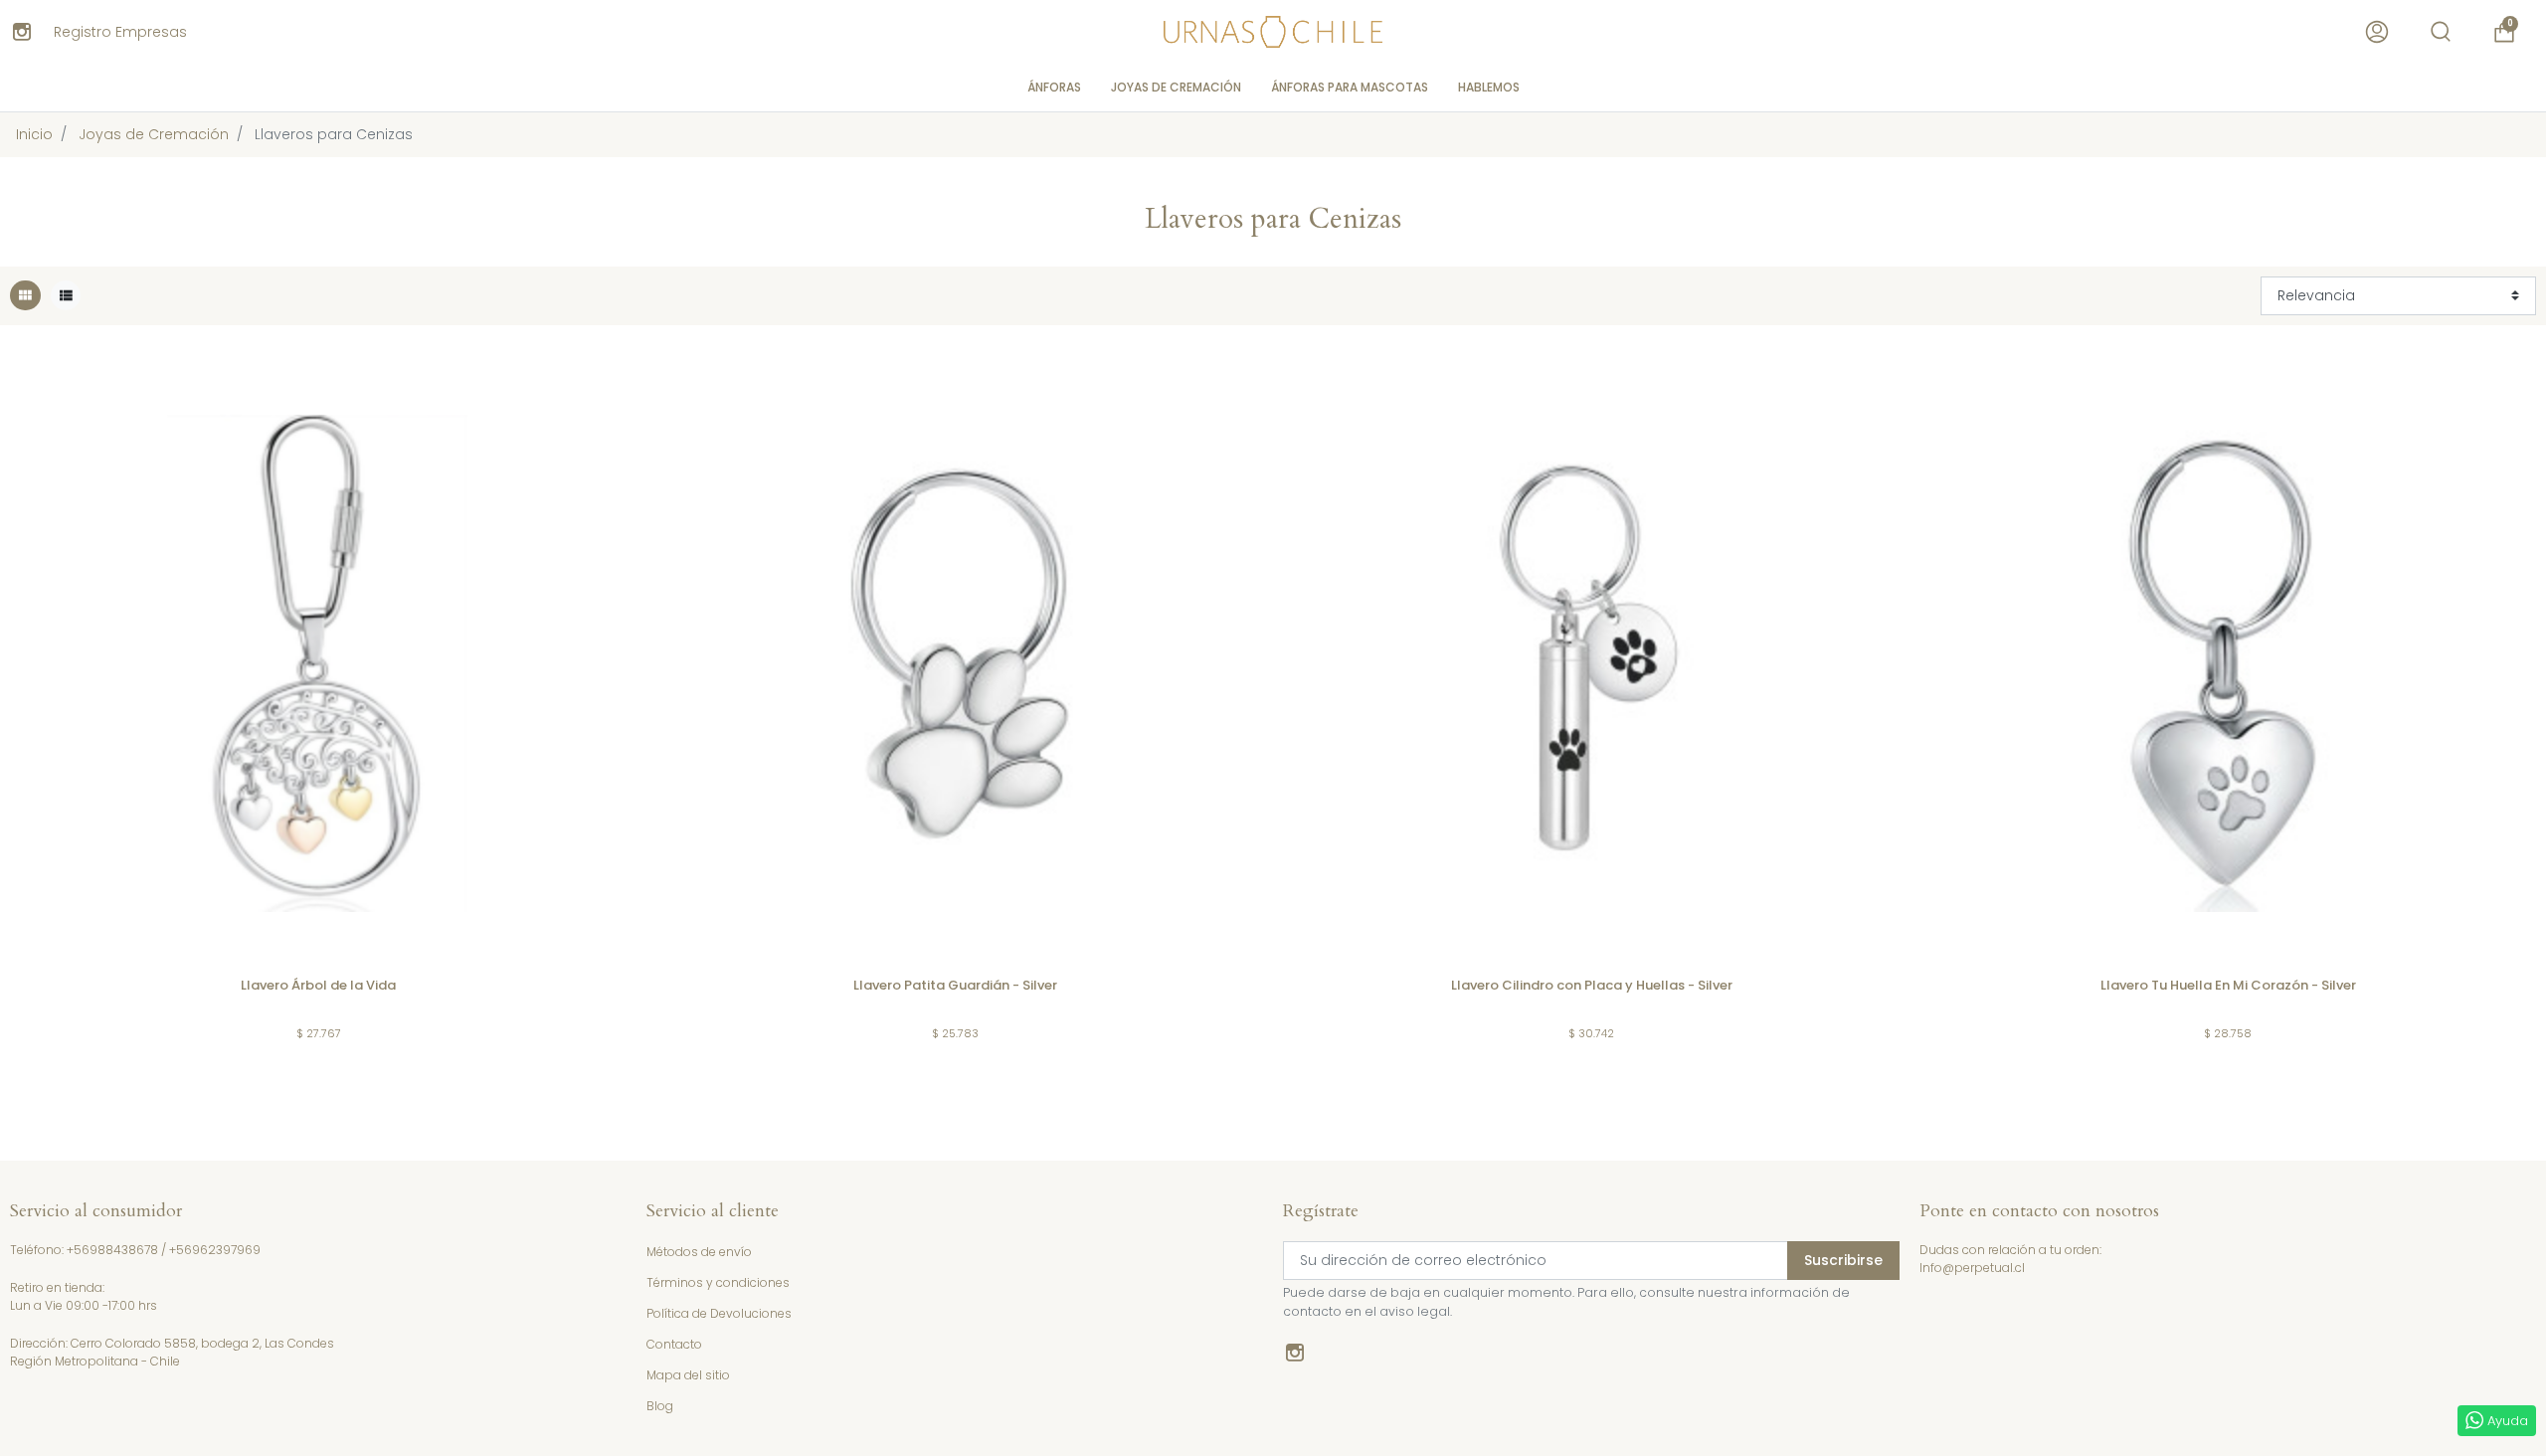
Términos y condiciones (718, 1282)
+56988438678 (112, 1250)
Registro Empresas (120, 32)
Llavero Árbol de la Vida (318, 985)
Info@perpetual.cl (1972, 1268)
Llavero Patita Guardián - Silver (955, 985)
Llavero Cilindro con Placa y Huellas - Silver (1592, 985)
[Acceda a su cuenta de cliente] (2377, 32)
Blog (660, 1406)
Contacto (674, 1344)
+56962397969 (215, 1250)
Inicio (34, 134)
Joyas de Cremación (154, 134)
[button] (2441, 32)
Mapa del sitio (688, 1375)
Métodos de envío (699, 1252)
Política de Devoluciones (719, 1313)
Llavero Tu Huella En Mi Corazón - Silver (2228, 985)
